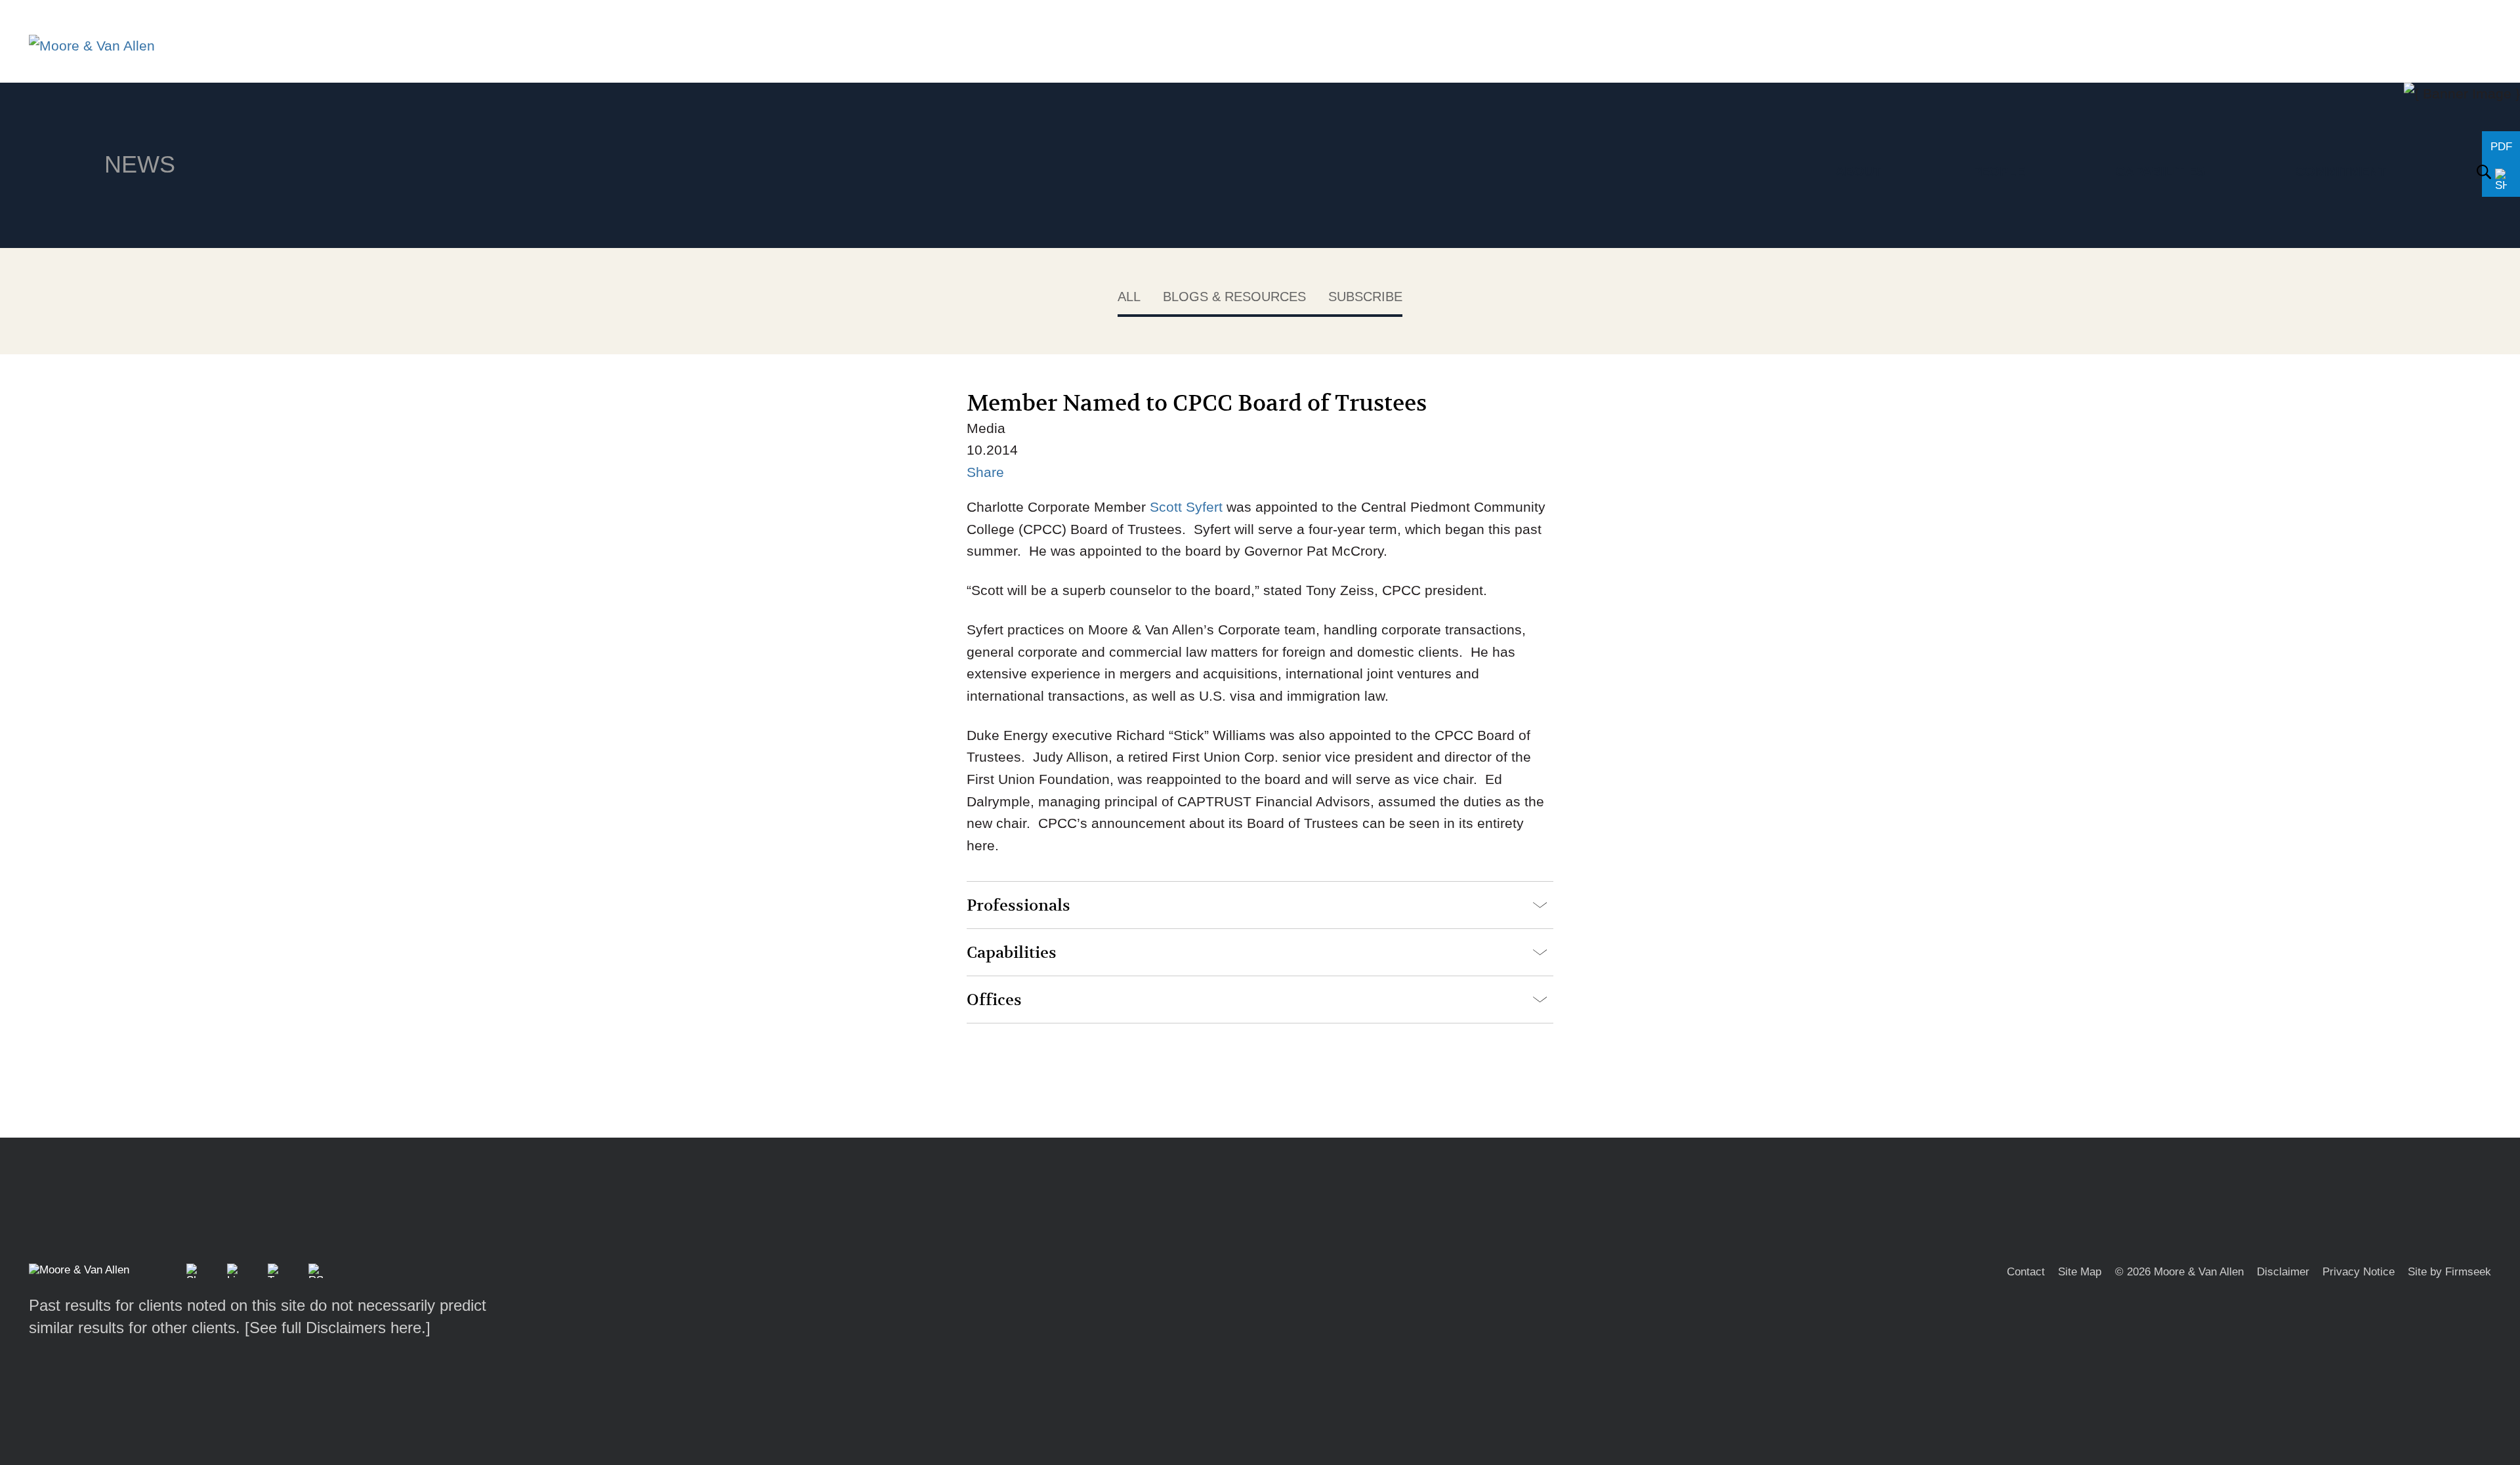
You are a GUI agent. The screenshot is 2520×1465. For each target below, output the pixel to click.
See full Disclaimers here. (338, 1328)
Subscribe (1365, 297)
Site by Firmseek (2449, 1272)
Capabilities (1012, 953)
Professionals (1018, 906)
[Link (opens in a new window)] (234, 1271)
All (1129, 297)
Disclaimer (2283, 1272)
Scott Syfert (1186, 507)
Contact (2026, 1272)
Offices (994, 1000)
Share (985, 472)
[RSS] (316, 1271)
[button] (194, 1271)
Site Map (2080, 1272)
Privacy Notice (2359, 1272)
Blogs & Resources (1234, 297)
